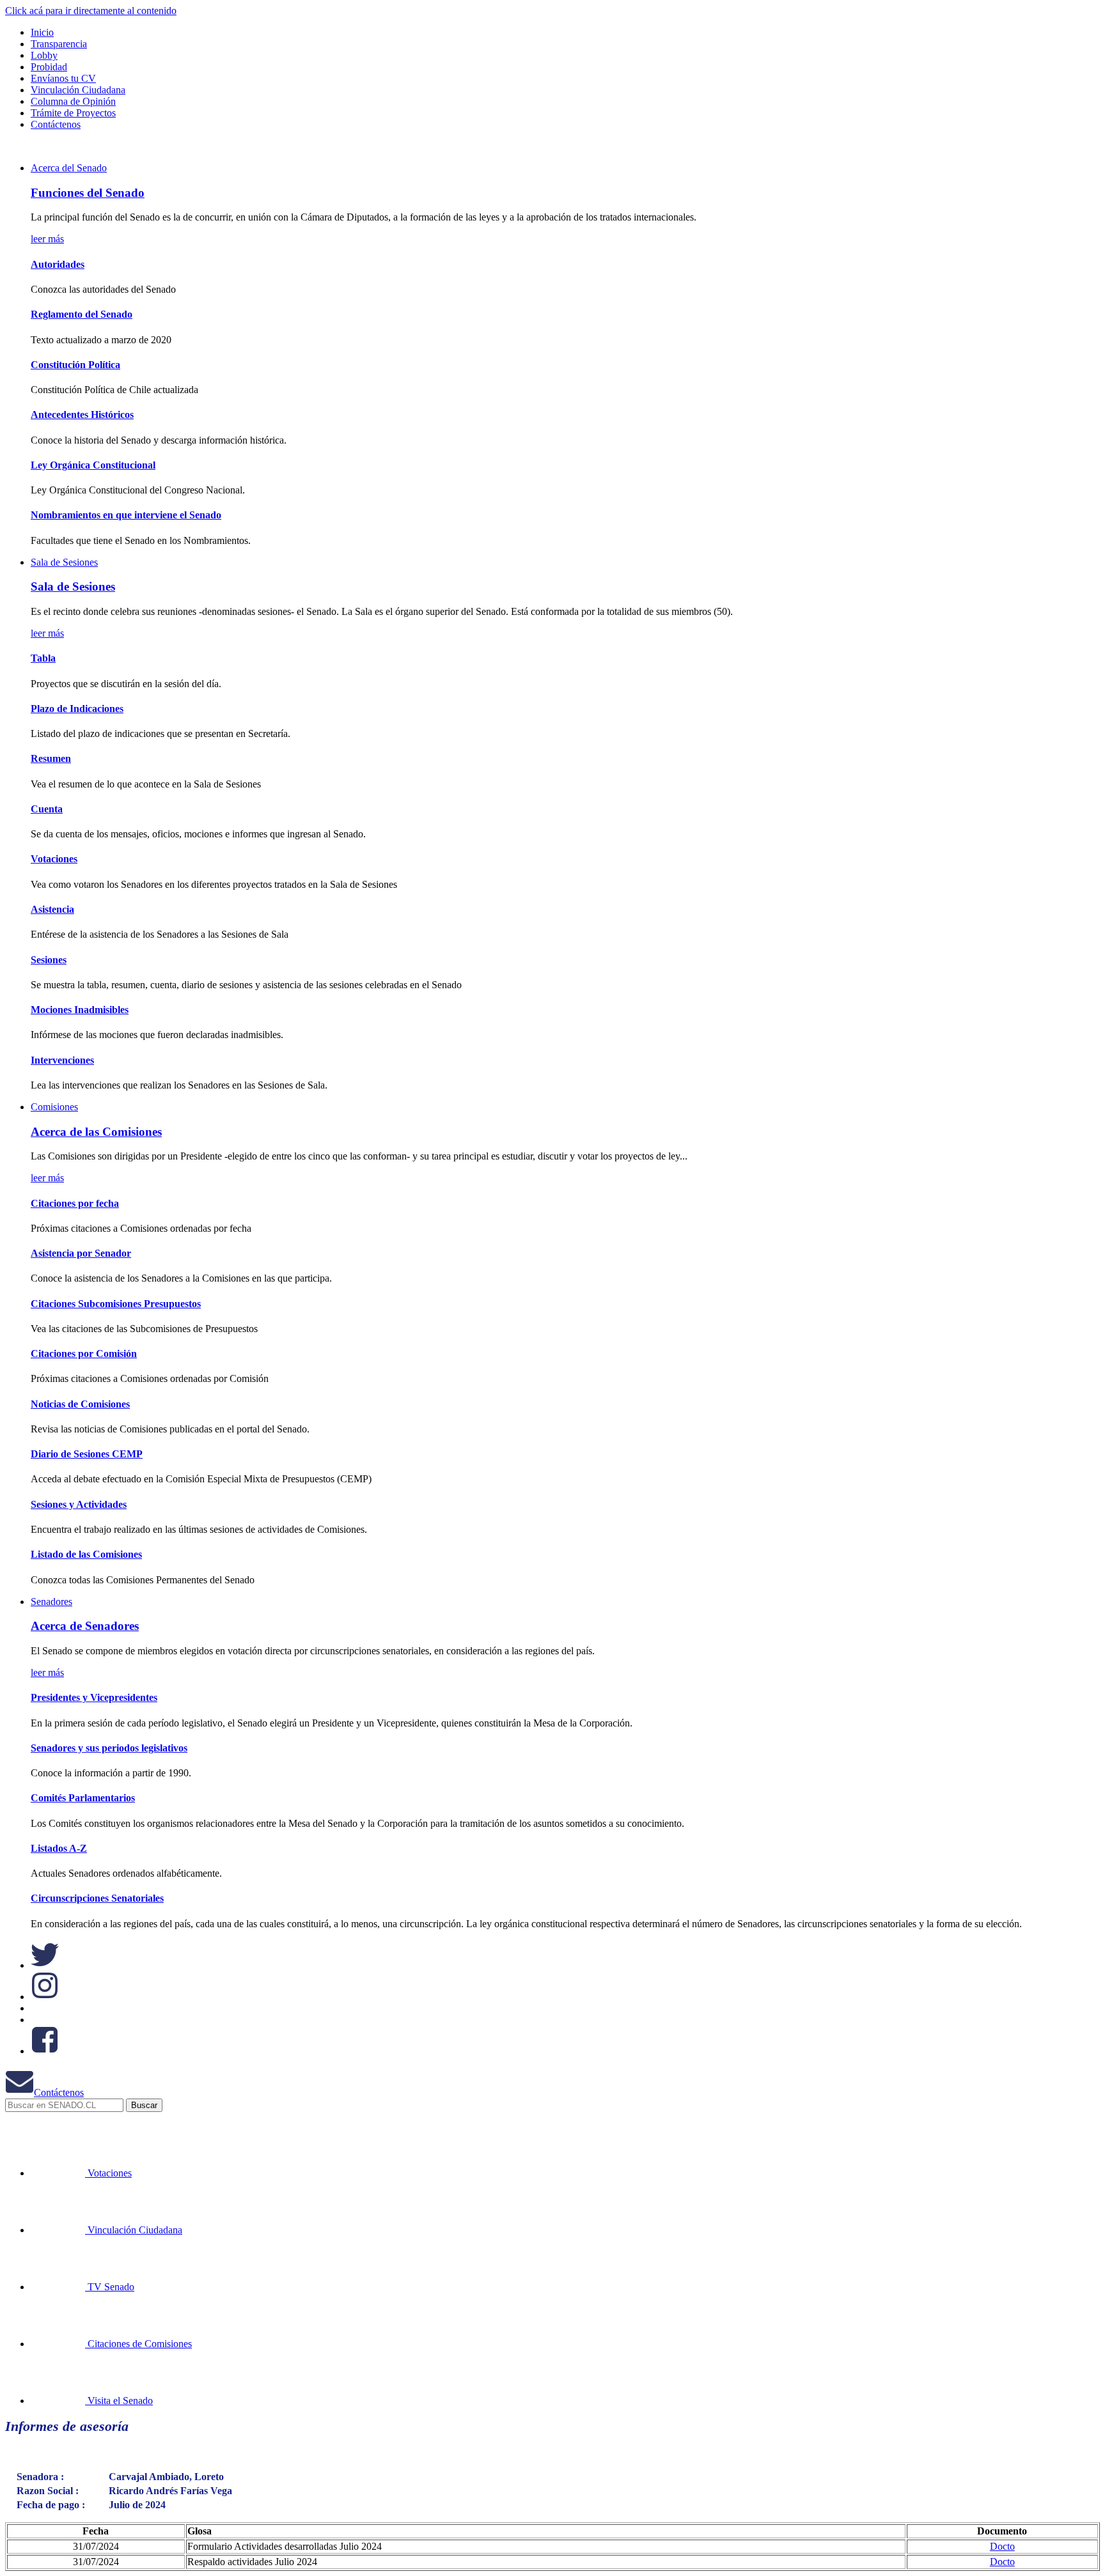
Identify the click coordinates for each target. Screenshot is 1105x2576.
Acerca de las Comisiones (96, 1132)
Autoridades (58, 264)
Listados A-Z (59, 1848)
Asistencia (52, 909)
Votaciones (54, 859)
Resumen (51, 758)
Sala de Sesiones (64, 562)
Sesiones (49, 960)
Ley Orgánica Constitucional (93, 465)
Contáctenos (59, 2092)
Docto (1002, 2546)
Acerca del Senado (69, 168)
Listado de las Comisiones (86, 1554)
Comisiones (54, 1107)
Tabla (43, 658)
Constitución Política (75, 365)
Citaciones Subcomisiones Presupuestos (116, 1304)
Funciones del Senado (88, 193)
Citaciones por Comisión (84, 1354)
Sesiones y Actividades (79, 1504)
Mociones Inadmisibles (80, 1010)
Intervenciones (62, 1060)
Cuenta (47, 809)
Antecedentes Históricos (82, 415)
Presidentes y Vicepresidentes (94, 1697)
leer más (47, 239)
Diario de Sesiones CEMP (87, 1454)
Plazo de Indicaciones (77, 709)
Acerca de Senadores (85, 1626)
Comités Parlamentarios (83, 1798)
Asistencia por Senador (81, 1253)
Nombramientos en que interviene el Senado (126, 515)
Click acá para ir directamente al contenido (91, 11)
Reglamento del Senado (82, 314)
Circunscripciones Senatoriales (97, 1898)
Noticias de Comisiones (80, 1404)
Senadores (51, 1602)
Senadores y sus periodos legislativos (109, 1748)
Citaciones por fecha (75, 1203)
